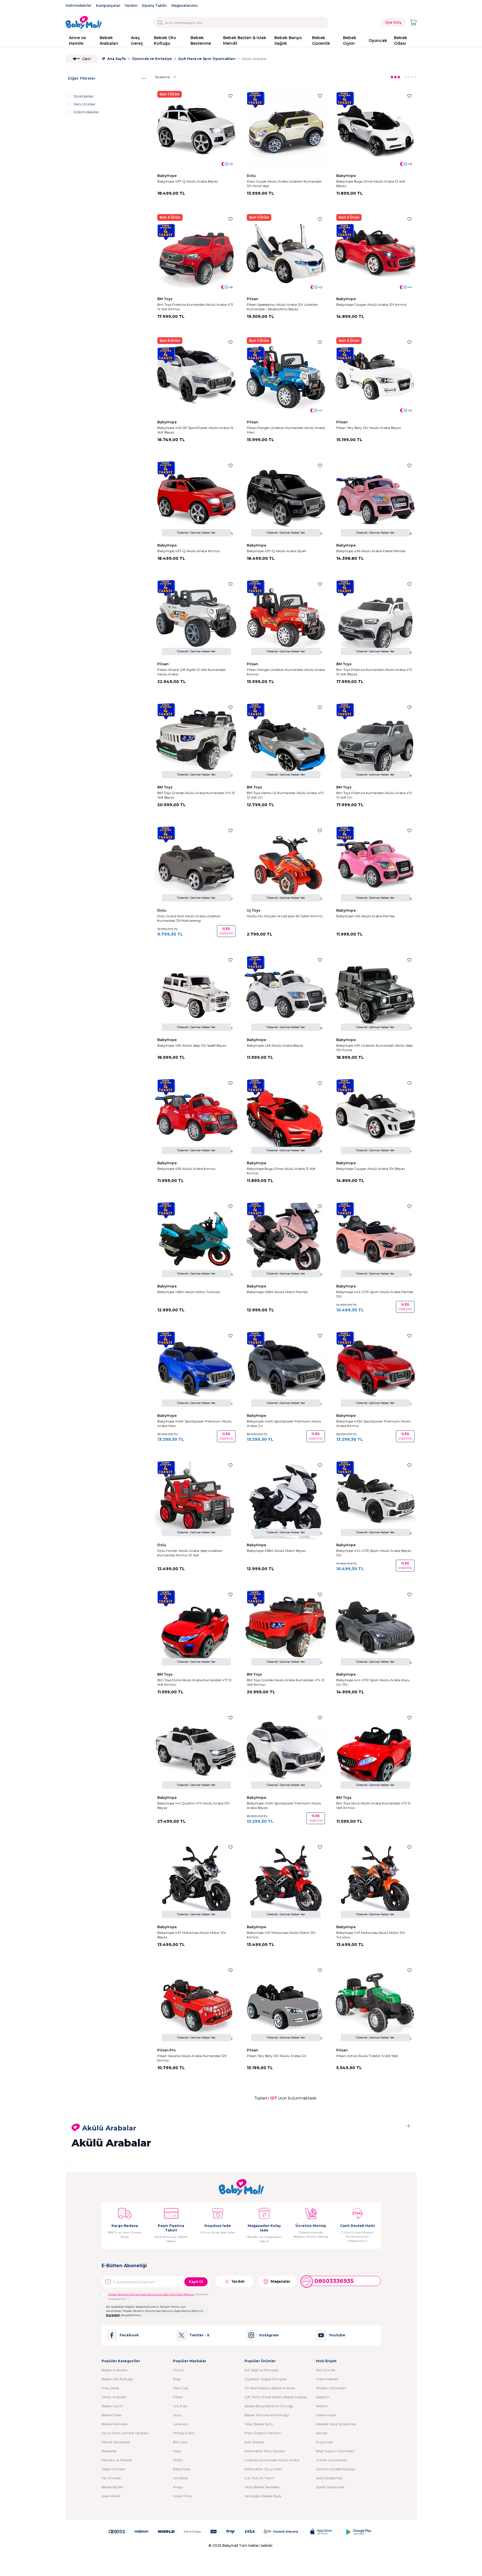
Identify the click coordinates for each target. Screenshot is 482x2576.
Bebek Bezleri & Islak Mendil (245, 41)
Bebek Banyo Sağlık (288, 41)
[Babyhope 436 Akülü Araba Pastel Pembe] (375, 500)
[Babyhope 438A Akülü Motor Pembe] (286, 1240)
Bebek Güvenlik (321, 41)
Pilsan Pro (167, 2050)
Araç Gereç (137, 41)
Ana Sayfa (116, 59)
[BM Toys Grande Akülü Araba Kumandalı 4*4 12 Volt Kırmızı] (286, 1629)
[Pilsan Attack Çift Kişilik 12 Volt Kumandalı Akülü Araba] (196, 618)
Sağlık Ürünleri (114, 2469)
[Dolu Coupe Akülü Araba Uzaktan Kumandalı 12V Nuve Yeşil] (286, 130)
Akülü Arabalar (114, 2397)
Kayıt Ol (196, 2282)
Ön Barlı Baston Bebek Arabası (270, 2388)
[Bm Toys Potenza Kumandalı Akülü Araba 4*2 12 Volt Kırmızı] (196, 253)
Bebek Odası (401, 41)
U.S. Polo (180, 2406)
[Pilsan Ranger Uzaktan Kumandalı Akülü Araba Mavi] (286, 376)
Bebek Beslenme (201, 41)
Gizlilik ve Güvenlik (331, 2460)
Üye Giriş (393, 22)
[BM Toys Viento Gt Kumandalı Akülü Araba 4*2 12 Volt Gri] (286, 741)
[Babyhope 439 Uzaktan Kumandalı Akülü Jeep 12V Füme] (375, 994)
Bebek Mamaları (115, 2424)
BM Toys (165, 299)
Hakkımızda (326, 2415)
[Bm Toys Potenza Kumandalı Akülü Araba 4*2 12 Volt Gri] (375, 741)
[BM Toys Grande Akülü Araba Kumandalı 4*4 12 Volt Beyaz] (196, 741)
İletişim (322, 2406)
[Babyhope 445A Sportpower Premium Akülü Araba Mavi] (196, 1370)
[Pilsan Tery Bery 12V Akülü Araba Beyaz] (375, 376)
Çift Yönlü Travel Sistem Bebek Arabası (276, 2397)
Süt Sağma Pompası (261, 2370)
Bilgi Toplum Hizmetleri (335, 2451)
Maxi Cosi (181, 2388)
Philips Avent (184, 2433)
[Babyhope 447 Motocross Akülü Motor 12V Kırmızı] (286, 1881)
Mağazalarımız (185, 5)
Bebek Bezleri (113, 2487)
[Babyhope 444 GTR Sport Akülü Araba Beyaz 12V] (375, 1499)
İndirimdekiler (79, 5)
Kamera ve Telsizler (117, 2460)
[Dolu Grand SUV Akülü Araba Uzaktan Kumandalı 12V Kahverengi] (196, 865)
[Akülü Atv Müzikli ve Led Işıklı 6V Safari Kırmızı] (286, 865)
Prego (178, 2487)
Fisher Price (182, 2496)
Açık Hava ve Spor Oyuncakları (207, 59)
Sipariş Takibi (154, 5)
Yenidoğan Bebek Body (263, 2496)
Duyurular (325, 2442)
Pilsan (253, 299)
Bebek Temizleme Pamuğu (267, 2415)
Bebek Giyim (350, 41)
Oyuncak (378, 41)
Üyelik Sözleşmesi (330, 2487)
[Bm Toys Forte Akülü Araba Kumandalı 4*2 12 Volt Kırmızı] (196, 1629)
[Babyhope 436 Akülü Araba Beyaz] (286, 994)
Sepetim (323, 2397)
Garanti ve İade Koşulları (336, 2469)
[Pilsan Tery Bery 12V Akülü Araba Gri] (286, 2004)
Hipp (177, 2451)
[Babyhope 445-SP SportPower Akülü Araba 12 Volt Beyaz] (196, 376)
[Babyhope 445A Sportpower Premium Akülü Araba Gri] (286, 1370)
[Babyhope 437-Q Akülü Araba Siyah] (286, 500)
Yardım (131, 5)
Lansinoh (181, 2424)
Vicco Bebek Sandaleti (262, 2487)
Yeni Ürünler (326, 2370)
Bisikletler (109, 2451)
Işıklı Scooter (255, 2442)
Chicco (179, 2370)
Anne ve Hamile (77, 41)
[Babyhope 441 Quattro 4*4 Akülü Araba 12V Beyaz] (196, 1752)
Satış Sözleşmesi (329, 2478)
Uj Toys (254, 910)
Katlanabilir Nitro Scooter (265, 2451)
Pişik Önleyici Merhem (263, 2433)
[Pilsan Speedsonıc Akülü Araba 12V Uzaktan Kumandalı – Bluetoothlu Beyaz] (286, 253)
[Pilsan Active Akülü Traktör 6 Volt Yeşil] (375, 2004)
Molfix (178, 2460)
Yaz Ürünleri (111, 2478)
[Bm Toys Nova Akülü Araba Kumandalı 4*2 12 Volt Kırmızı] (375, 1752)
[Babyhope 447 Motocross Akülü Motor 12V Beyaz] (196, 1881)
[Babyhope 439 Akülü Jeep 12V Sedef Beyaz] (196, 994)
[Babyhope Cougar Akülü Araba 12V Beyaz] (375, 1117)
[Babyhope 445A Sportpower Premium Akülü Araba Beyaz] (286, 1752)
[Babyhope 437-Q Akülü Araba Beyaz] (196, 130)
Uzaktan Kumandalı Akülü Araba (272, 2460)
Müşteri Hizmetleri (331, 2388)
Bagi (177, 2379)
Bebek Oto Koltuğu (165, 41)
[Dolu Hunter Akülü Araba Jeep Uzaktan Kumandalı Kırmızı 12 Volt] (196, 1499)
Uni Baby (181, 2478)
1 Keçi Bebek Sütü (259, 2424)
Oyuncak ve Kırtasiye (152, 59)
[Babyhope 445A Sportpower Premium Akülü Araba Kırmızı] (375, 1370)
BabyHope (167, 176)
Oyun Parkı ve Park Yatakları (125, 2433)
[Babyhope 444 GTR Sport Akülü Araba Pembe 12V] (375, 1240)
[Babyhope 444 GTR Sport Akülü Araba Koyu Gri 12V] (375, 1629)
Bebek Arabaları (109, 41)
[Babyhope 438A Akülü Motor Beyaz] (286, 1499)
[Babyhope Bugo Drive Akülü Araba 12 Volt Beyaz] (375, 130)
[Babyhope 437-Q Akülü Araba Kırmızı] (196, 500)
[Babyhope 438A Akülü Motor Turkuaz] (196, 1240)
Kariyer (322, 2433)
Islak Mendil (111, 2496)
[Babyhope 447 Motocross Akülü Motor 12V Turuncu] (375, 1881)
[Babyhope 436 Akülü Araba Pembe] (375, 865)
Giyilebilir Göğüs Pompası (266, 2379)
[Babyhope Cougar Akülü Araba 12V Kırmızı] (375, 253)
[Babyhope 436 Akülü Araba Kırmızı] (196, 1117)
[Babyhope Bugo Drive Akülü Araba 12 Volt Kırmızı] (286, 1117)
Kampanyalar (108, 5)
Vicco (177, 2415)
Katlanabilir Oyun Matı (263, 2469)
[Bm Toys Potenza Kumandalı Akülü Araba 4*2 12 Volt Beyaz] (375, 618)
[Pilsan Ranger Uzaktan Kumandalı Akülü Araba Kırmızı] (286, 618)
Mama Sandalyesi (116, 2442)
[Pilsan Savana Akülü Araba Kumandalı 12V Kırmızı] (196, 2004)
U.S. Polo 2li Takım (260, 2478)
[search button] (160, 23)
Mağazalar (281, 2281)
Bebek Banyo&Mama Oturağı (269, 2406)
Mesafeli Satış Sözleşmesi (336, 2424)
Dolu (252, 176)
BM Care (180, 2442)
